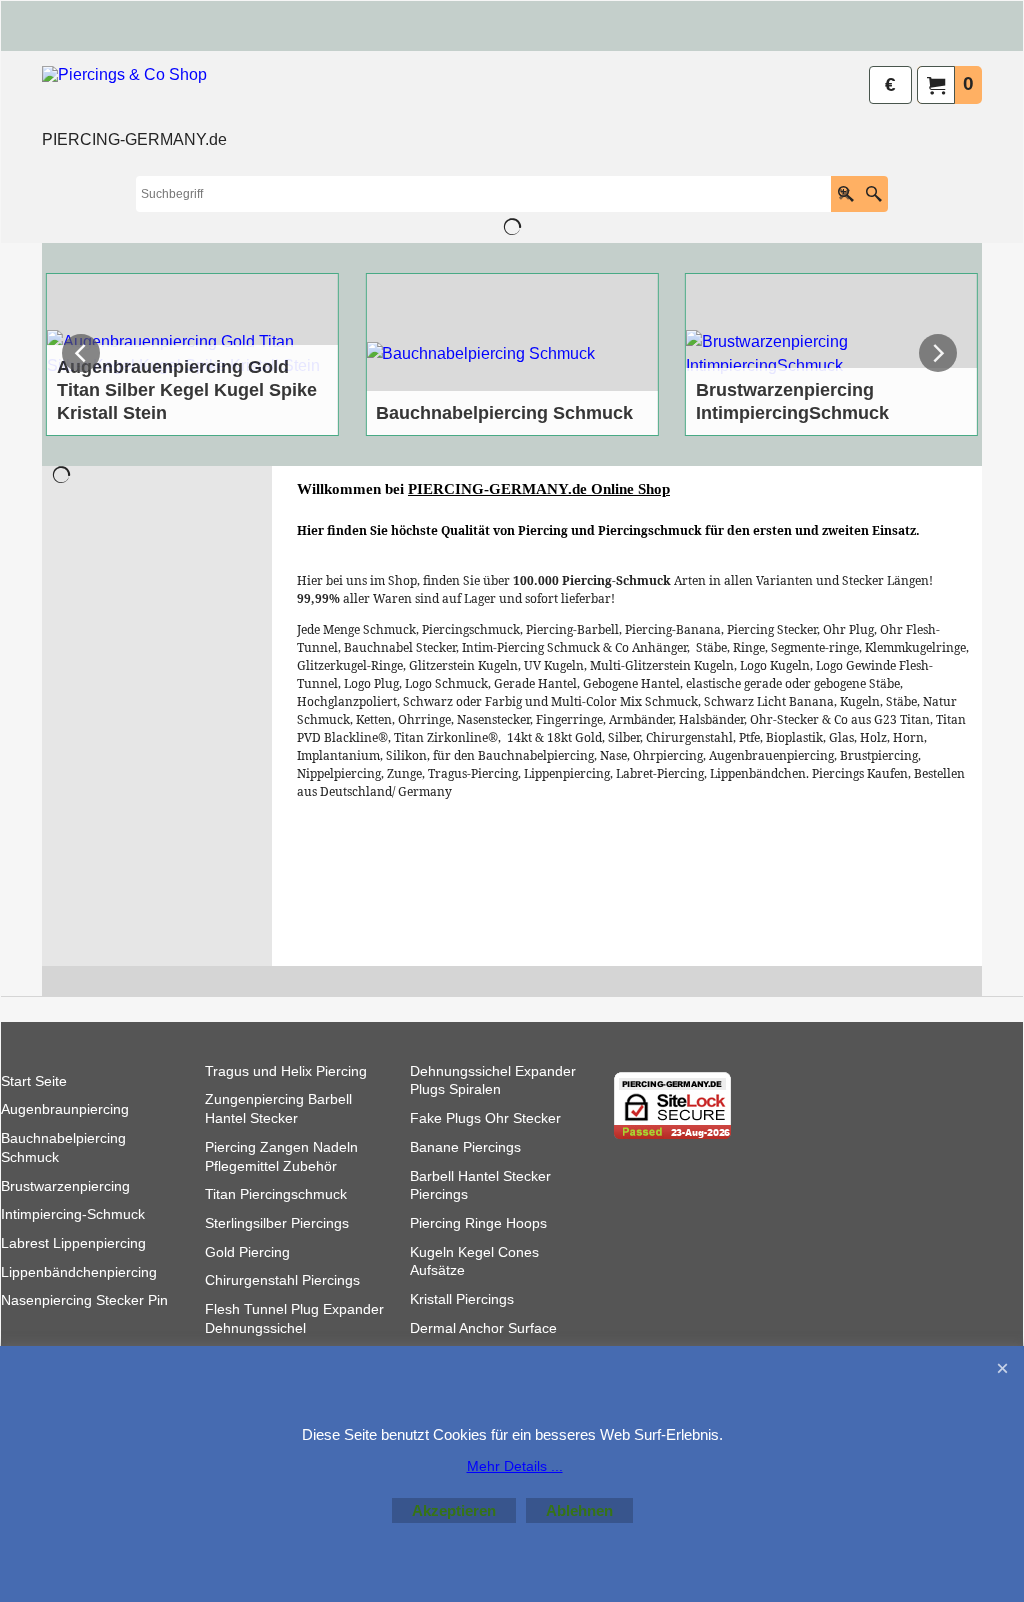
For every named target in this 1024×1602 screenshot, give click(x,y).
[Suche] (873, 194)
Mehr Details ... (515, 1466)
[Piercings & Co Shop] (134, 96)
